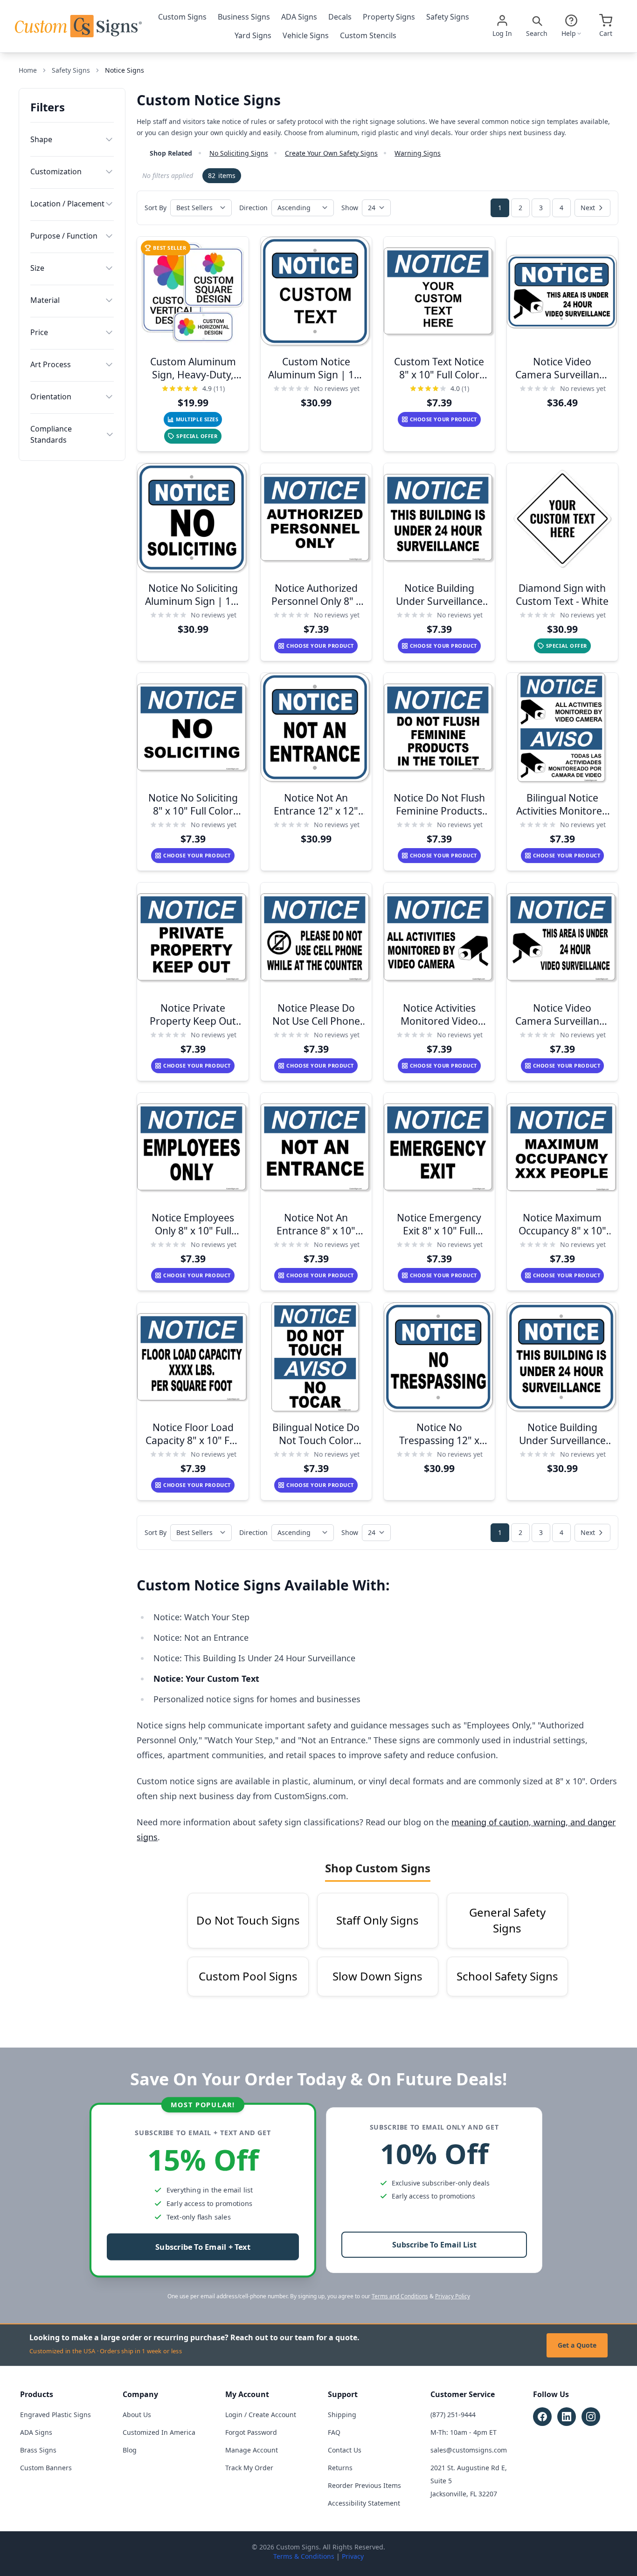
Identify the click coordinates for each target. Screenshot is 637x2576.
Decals (340, 17)
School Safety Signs (507, 1976)
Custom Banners (46, 2468)
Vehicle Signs (306, 35)
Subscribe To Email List (434, 2245)
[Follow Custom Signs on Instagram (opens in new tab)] (591, 2417)
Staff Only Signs (377, 1920)
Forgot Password (251, 2432)
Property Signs (389, 17)
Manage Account (252, 2450)
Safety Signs (448, 17)
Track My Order (249, 2468)
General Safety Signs (507, 1920)
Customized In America (159, 2432)
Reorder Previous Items (364, 2485)
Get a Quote (577, 2345)
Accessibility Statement (364, 2503)
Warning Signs (418, 153)
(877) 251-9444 (453, 2415)
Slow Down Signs (377, 1976)
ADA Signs (299, 17)
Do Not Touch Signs (248, 1920)
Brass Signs (38, 2450)
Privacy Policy (453, 2296)
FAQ (334, 2432)
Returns (340, 2468)
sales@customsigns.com (469, 2450)
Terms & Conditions (304, 2556)
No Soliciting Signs (239, 153)
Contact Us (345, 2450)
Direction (253, 208)
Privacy (353, 2556)
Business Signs (244, 17)
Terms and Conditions (400, 2296)
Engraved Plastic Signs (55, 2415)
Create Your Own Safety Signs (331, 153)
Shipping (342, 2415)
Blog (130, 2450)
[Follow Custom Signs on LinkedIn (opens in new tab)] (567, 2417)
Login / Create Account (261, 2415)
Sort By (156, 208)
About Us (137, 2415)
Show (350, 208)
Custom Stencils (368, 35)
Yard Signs (253, 35)
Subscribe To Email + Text (203, 2247)
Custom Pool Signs (248, 1976)
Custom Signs (182, 17)
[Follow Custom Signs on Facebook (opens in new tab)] (542, 2417)
